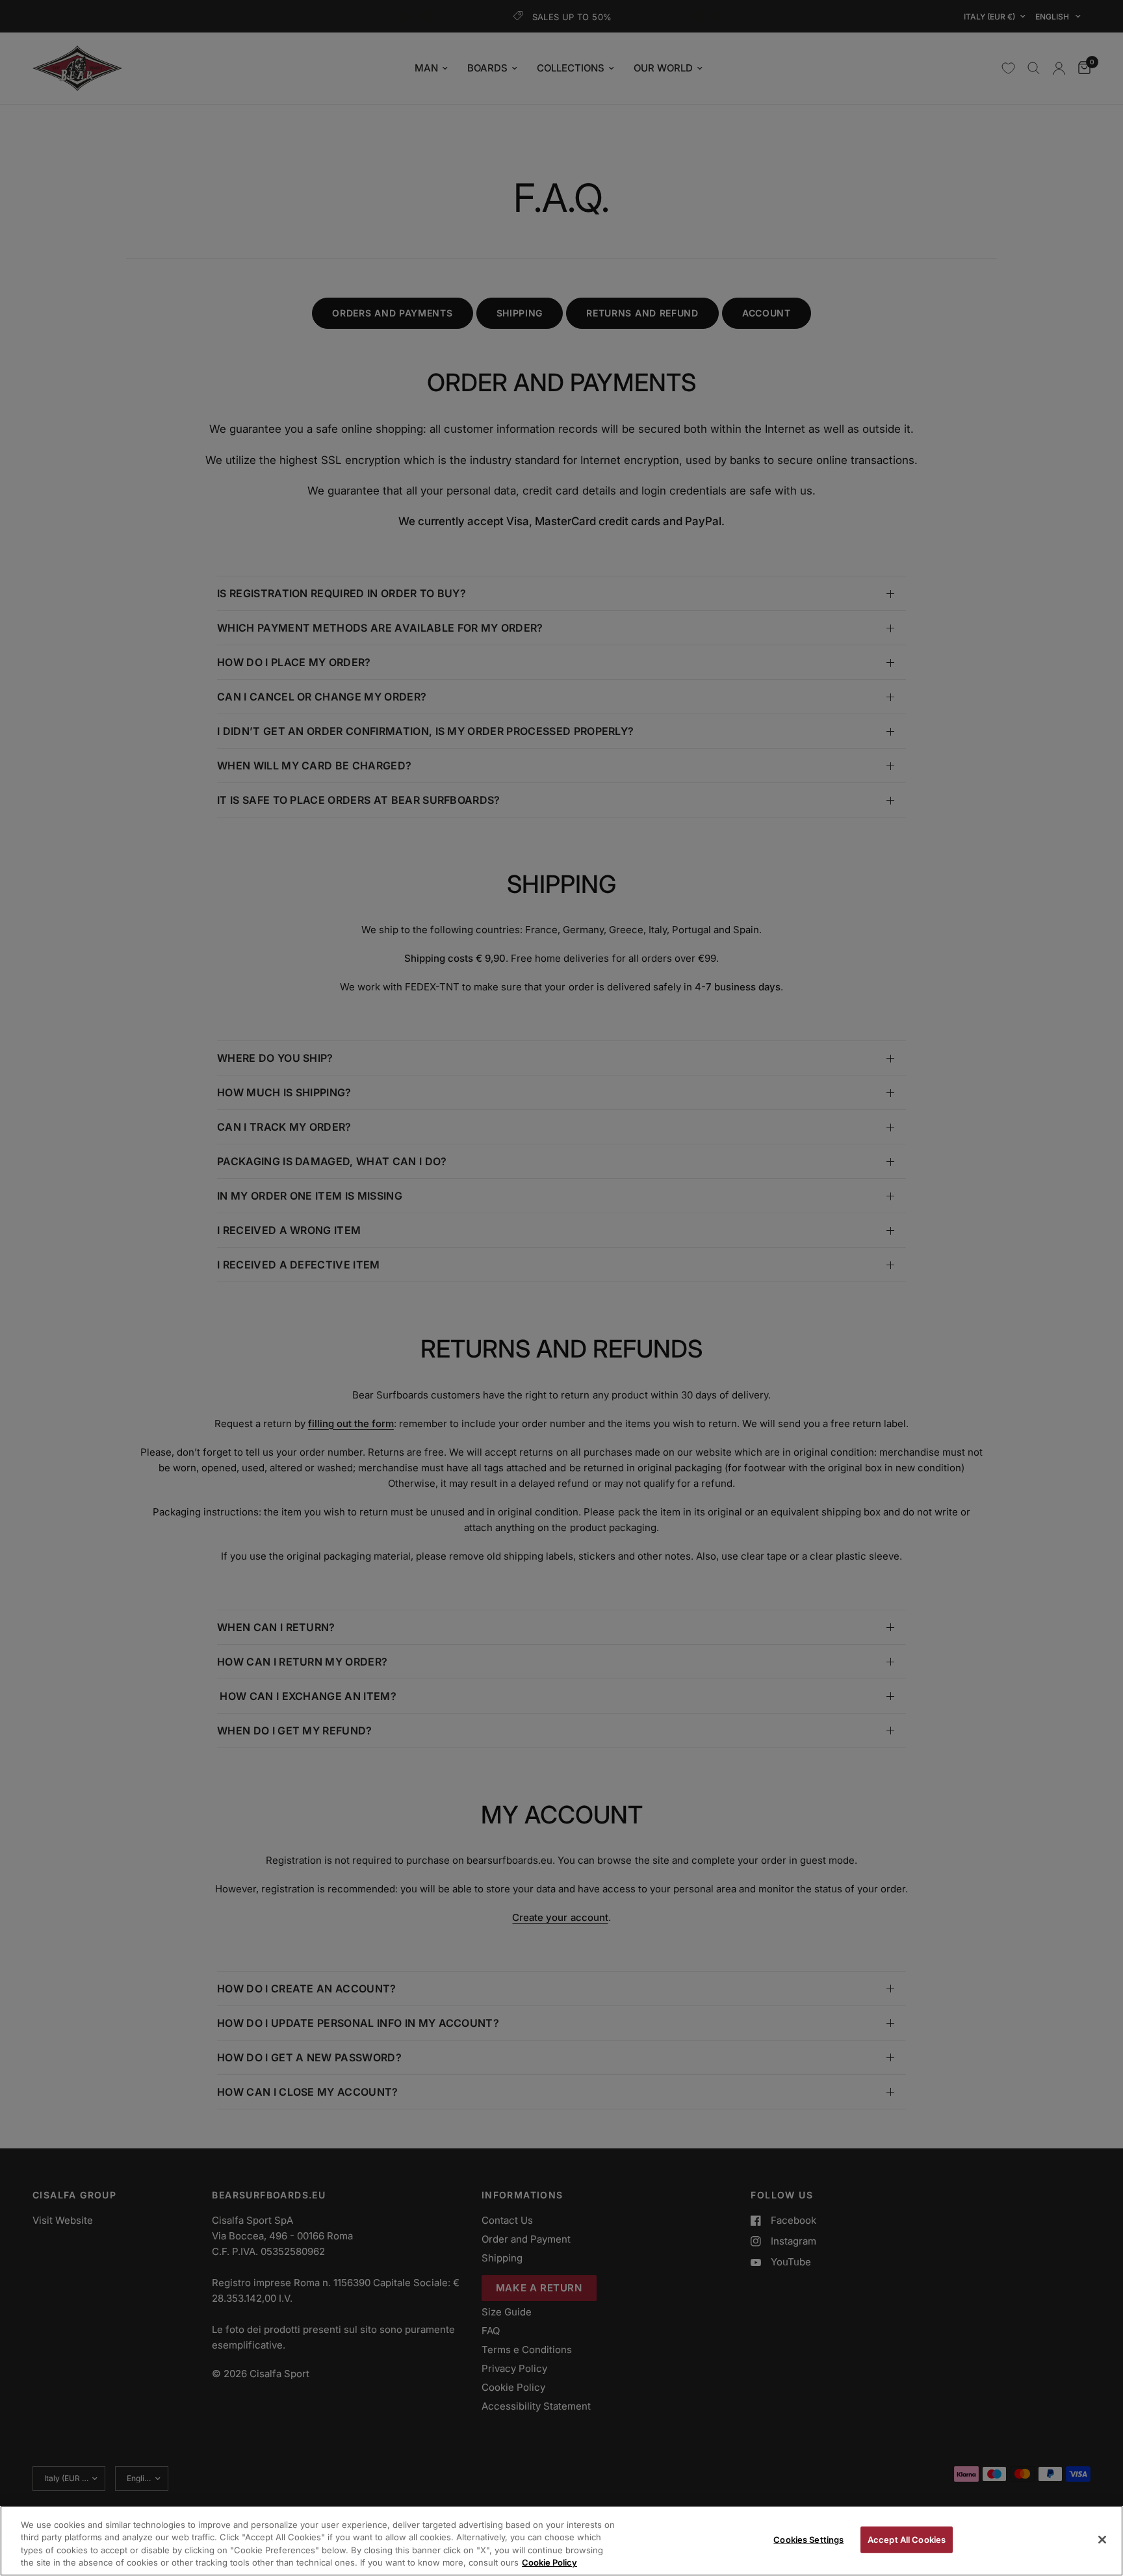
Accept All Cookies (907, 2540)
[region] (561, 2541)
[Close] (1102, 2540)
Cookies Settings (808, 2540)
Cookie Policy (549, 2562)
